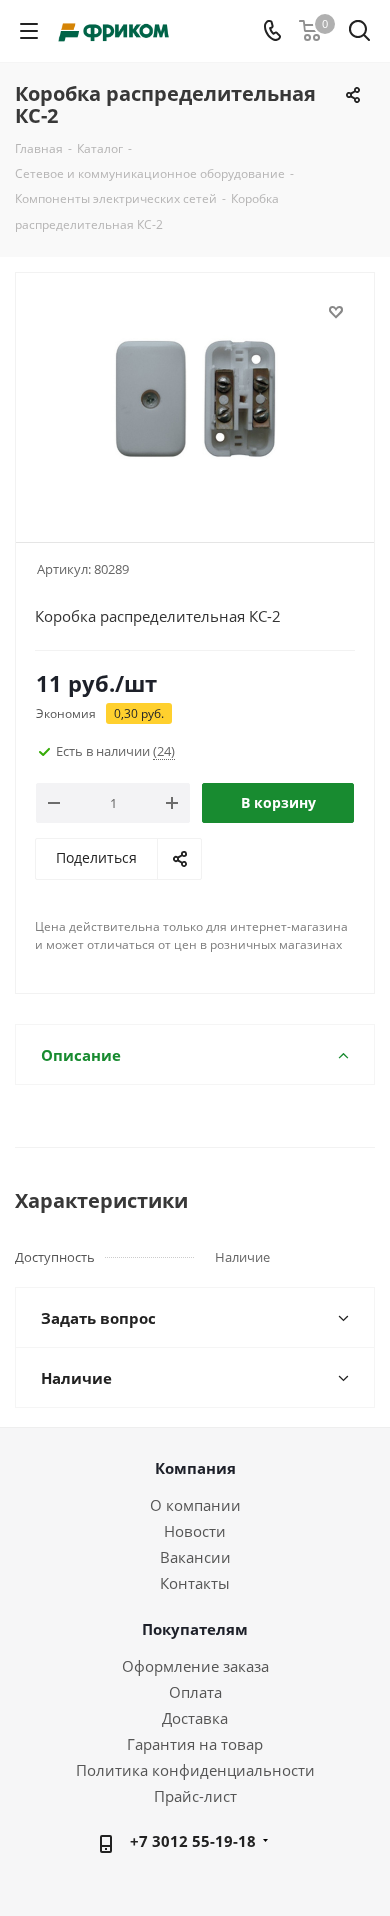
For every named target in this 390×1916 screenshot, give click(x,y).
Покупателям (195, 1629)
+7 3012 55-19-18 (193, 1841)
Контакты (195, 1583)
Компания (195, 1468)
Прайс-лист (195, 1796)
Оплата (195, 1692)
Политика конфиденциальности (195, 1770)
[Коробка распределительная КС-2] (195, 398)
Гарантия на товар (195, 1744)
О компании (195, 1505)
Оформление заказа (195, 1666)
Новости (195, 1531)
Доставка (195, 1718)
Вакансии (195, 1557)
